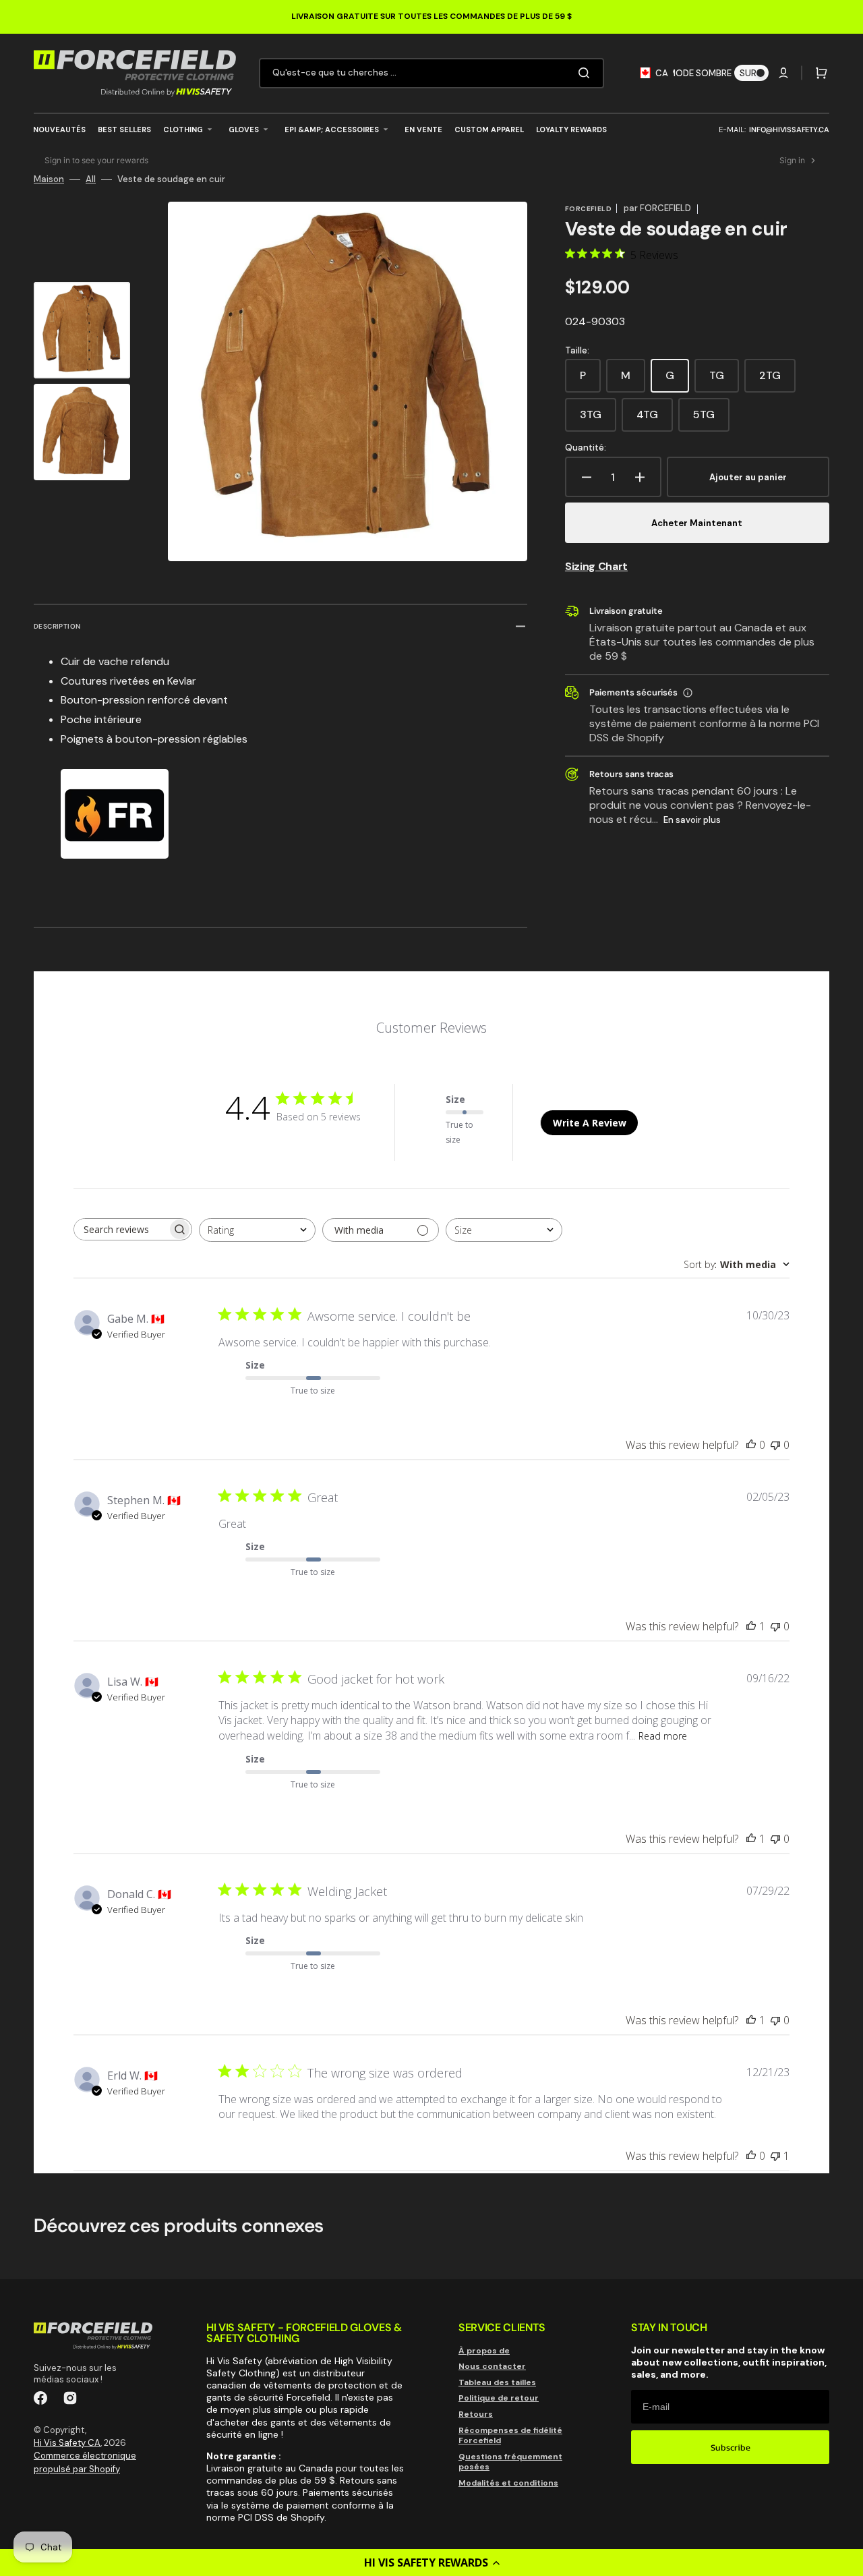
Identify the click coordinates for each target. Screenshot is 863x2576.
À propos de (484, 2351)
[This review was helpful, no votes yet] (751, 1445)
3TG (598, 420)
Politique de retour (499, 2398)
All (91, 179)
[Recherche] (587, 73)
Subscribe (731, 2448)
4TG (655, 420)
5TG (711, 420)
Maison (49, 179)
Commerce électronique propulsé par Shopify (85, 2462)
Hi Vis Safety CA (67, 2443)
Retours (476, 2414)
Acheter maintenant (697, 523)
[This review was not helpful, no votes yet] (775, 1445)
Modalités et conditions (508, 2483)
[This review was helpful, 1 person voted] (751, 1626)
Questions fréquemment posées (510, 2462)
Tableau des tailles (497, 2382)
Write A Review (590, 1123)
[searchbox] (121, 1229)
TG (724, 380)
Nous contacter (492, 2366)
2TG (777, 380)
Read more (663, 1736)
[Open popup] (688, 693)
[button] (431, 2563)
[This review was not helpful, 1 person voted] (775, 2156)
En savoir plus (692, 820)
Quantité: (586, 448)
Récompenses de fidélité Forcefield (510, 2436)
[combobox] (431, 73)
